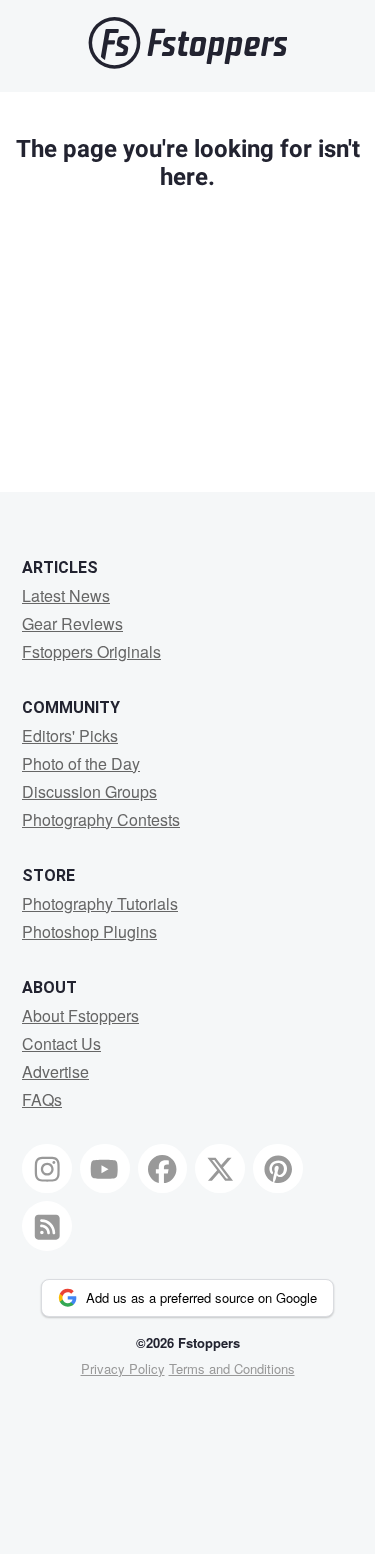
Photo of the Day (81, 763)
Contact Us (61, 1043)
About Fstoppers (80, 1015)
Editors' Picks (70, 735)
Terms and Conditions (232, 1368)
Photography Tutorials (100, 903)
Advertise (55, 1071)
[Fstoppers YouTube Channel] (105, 1169)
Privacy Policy (123, 1368)
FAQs (42, 1099)
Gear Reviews (72, 623)
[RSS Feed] (47, 1226)
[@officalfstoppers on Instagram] (47, 1169)
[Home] (188, 63)
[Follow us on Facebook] (163, 1169)
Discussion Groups (89, 791)
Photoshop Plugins (89, 931)
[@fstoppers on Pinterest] (278, 1169)
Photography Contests (101, 819)
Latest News (66, 595)
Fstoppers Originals (91, 651)
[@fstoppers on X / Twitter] (220, 1169)
